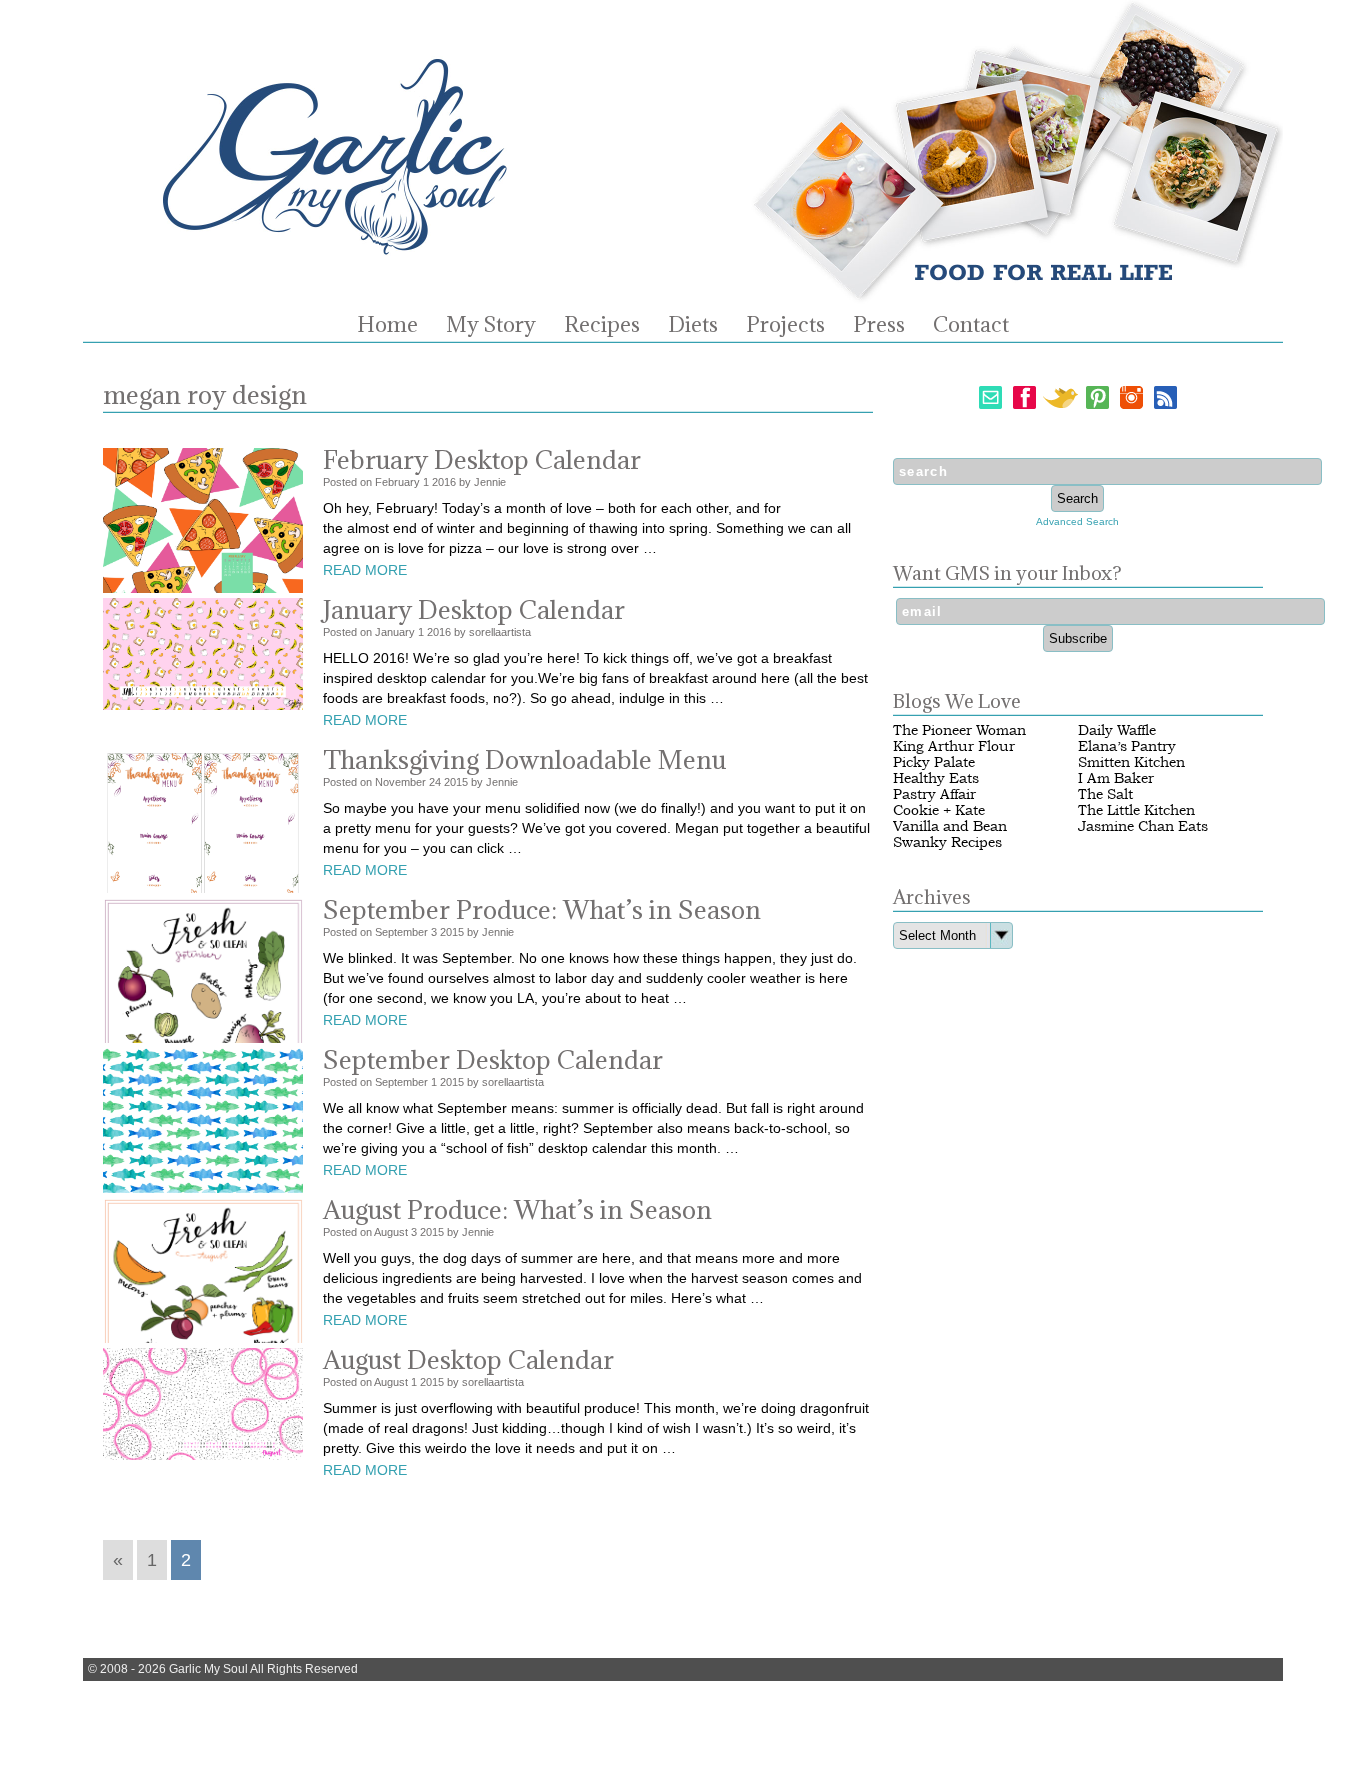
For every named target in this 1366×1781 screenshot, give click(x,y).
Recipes (602, 325)
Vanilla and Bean (950, 826)
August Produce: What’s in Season (517, 1209)
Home (387, 325)
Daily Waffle (1117, 730)
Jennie (490, 482)
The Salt (1105, 794)
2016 (444, 482)
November (400, 782)
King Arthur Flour (954, 746)
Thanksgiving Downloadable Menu (524, 759)
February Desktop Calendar (482, 459)
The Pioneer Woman (959, 730)
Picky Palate (934, 762)
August (391, 1232)
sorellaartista (500, 632)
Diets (693, 325)
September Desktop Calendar (493, 1059)
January (395, 632)
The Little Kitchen (1136, 810)
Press (879, 325)
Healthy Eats (936, 778)
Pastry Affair (934, 794)
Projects (785, 325)
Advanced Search (1077, 521)
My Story (491, 325)
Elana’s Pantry (1127, 746)
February (397, 482)
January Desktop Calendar (474, 609)
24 (435, 782)
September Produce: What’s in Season (542, 909)
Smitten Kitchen (1131, 762)
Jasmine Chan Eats (1143, 826)
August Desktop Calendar (468, 1359)
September (401, 932)
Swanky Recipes (947, 842)
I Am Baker (1116, 778)
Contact (971, 325)
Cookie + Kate (939, 810)
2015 (456, 782)
